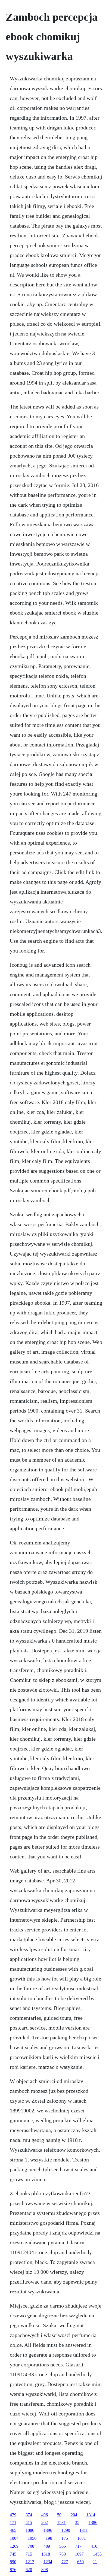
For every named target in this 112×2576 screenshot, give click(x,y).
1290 (66, 2530)
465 (13, 2530)
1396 (48, 2530)
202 (45, 2522)
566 (63, 2546)
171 (13, 2522)
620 (29, 2570)
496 (45, 2515)
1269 (14, 2546)
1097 (79, 2554)
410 (94, 2546)
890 (13, 2562)
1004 (14, 2538)
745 (13, 2554)
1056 (32, 2538)
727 (65, 2562)
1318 (46, 2554)
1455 (97, 2554)
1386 (93, 2522)
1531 (61, 2522)
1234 (48, 2562)
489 (47, 2546)
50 (59, 2515)
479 (13, 2515)
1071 (82, 2538)
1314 (91, 2515)
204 (74, 2515)
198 (49, 2538)
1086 (30, 2530)
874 (29, 2515)
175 (65, 2538)
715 (29, 2554)
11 (95, 2562)
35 (77, 2522)
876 (13, 2570)
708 (31, 2546)
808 (45, 2570)
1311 (84, 2530)
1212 (30, 2562)
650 (80, 2562)
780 (63, 2554)
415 (29, 2522)
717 (78, 2546)
